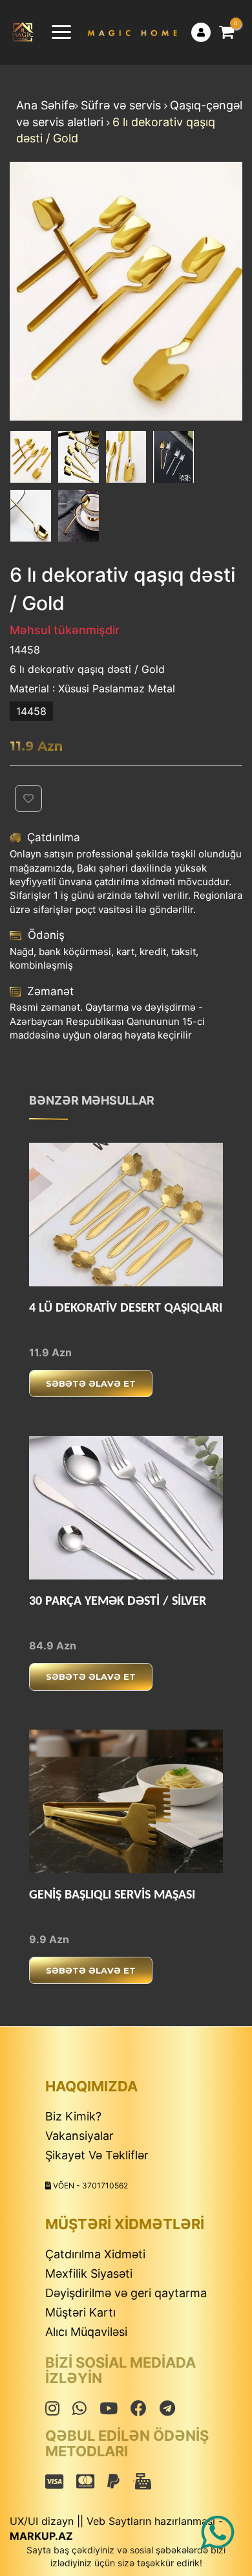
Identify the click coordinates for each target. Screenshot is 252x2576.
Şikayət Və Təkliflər (97, 2155)
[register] (201, 32)
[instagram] (52, 2408)
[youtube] (109, 2408)
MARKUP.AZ (41, 2536)
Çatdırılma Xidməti (95, 2254)
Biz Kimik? (73, 2116)
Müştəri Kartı (80, 2312)
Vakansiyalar (79, 2136)
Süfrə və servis (122, 105)
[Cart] (226, 32)
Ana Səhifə (46, 105)
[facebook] (79, 2408)
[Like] (173, 1384)
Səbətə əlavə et (91, 1383)
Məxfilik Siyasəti (89, 2273)
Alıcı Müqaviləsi (86, 2332)
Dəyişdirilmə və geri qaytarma (126, 2293)
